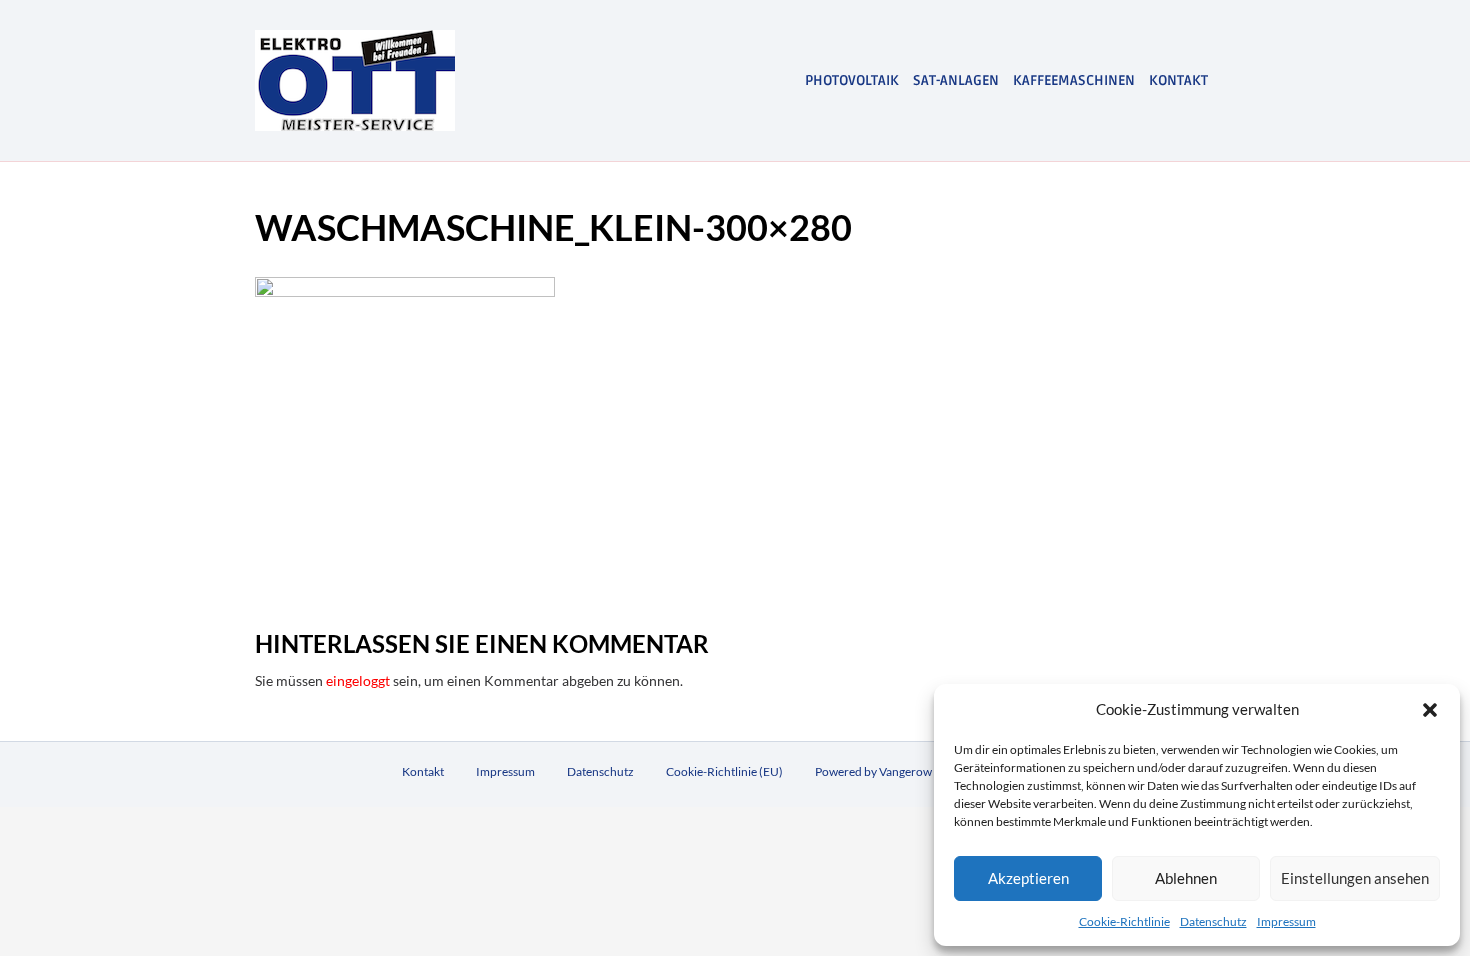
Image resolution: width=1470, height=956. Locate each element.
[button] (1430, 710)
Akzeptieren (1028, 878)
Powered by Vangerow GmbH (892, 771)
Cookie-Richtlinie (1124, 921)
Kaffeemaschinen (1074, 80)
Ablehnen (1186, 878)
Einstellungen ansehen (1355, 878)
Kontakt (1178, 80)
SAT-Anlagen (956, 80)
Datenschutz (1213, 921)
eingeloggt (358, 680)
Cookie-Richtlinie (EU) (724, 771)
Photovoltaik (852, 80)
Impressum (1286, 921)
